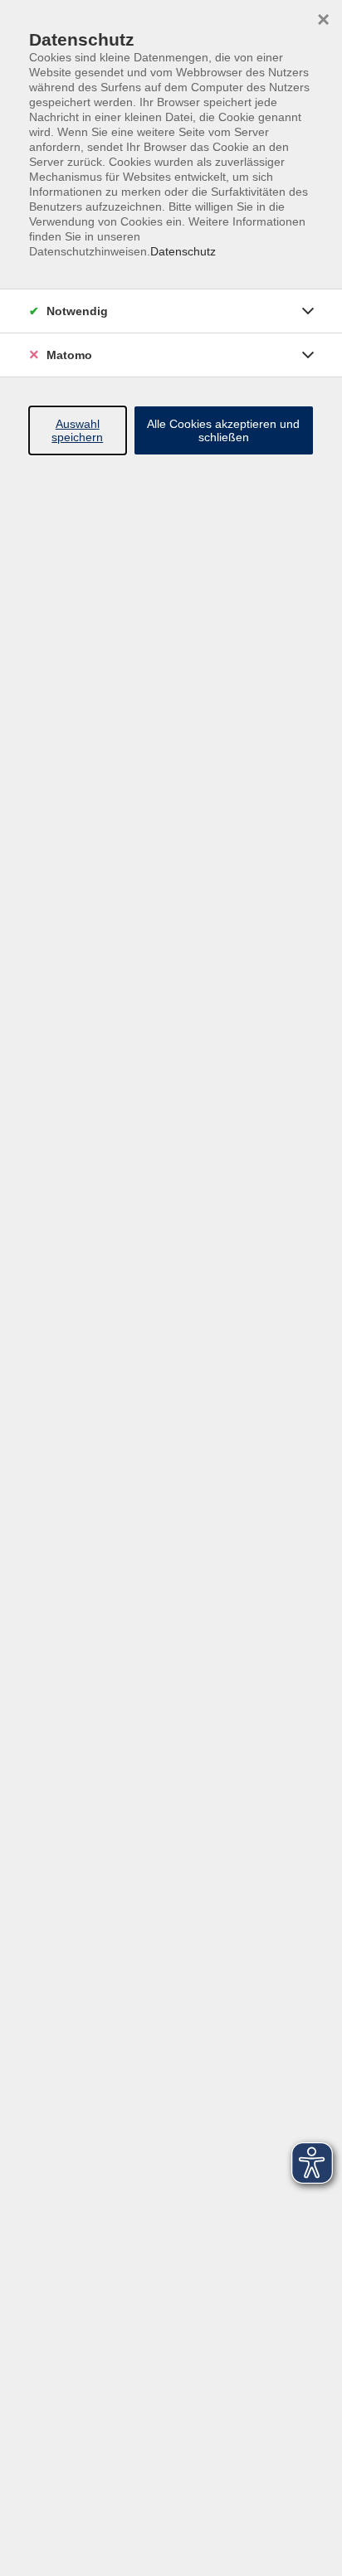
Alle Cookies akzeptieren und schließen (223, 430)
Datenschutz (183, 251)
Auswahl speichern (77, 430)
